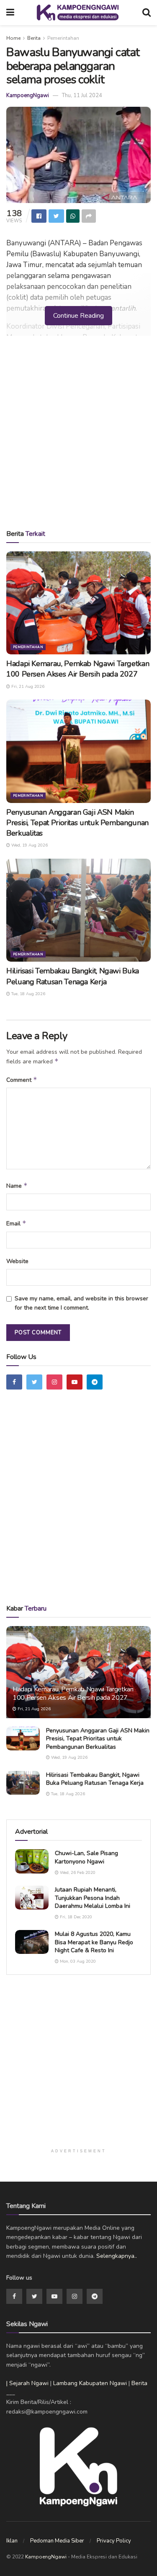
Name (17, 1186)
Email (16, 1223)
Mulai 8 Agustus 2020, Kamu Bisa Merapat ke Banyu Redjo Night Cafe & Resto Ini (94, 1942)
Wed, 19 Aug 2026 (29, 845)
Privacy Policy (114, 2541)
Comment (22, 1080)
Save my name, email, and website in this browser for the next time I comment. (81, 1303)
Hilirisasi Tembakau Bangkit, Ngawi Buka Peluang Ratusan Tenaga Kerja (73, 976)
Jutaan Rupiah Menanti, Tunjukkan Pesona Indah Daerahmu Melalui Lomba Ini (93, 1898)
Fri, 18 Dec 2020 (75, 1917)
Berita (34, 38)
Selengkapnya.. (117, 2256)
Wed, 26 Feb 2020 (77, 1873)
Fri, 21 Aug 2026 (27, 687)
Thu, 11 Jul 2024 (82, 95)
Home (13, 38)
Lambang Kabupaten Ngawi (90, 2383)
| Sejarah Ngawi (27, 2383)
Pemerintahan (63, 38)
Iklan (12, 2541)
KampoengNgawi (28, 95)
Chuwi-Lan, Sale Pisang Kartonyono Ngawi (86, 1857)
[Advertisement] (78, 435)
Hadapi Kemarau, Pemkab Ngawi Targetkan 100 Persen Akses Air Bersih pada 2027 (78, 669)
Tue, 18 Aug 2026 (28, 994)
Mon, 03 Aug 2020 (77, 1961)
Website (17, 1261)
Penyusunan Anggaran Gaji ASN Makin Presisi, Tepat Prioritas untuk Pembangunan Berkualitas (77, 823)
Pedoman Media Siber (57, 2541)
